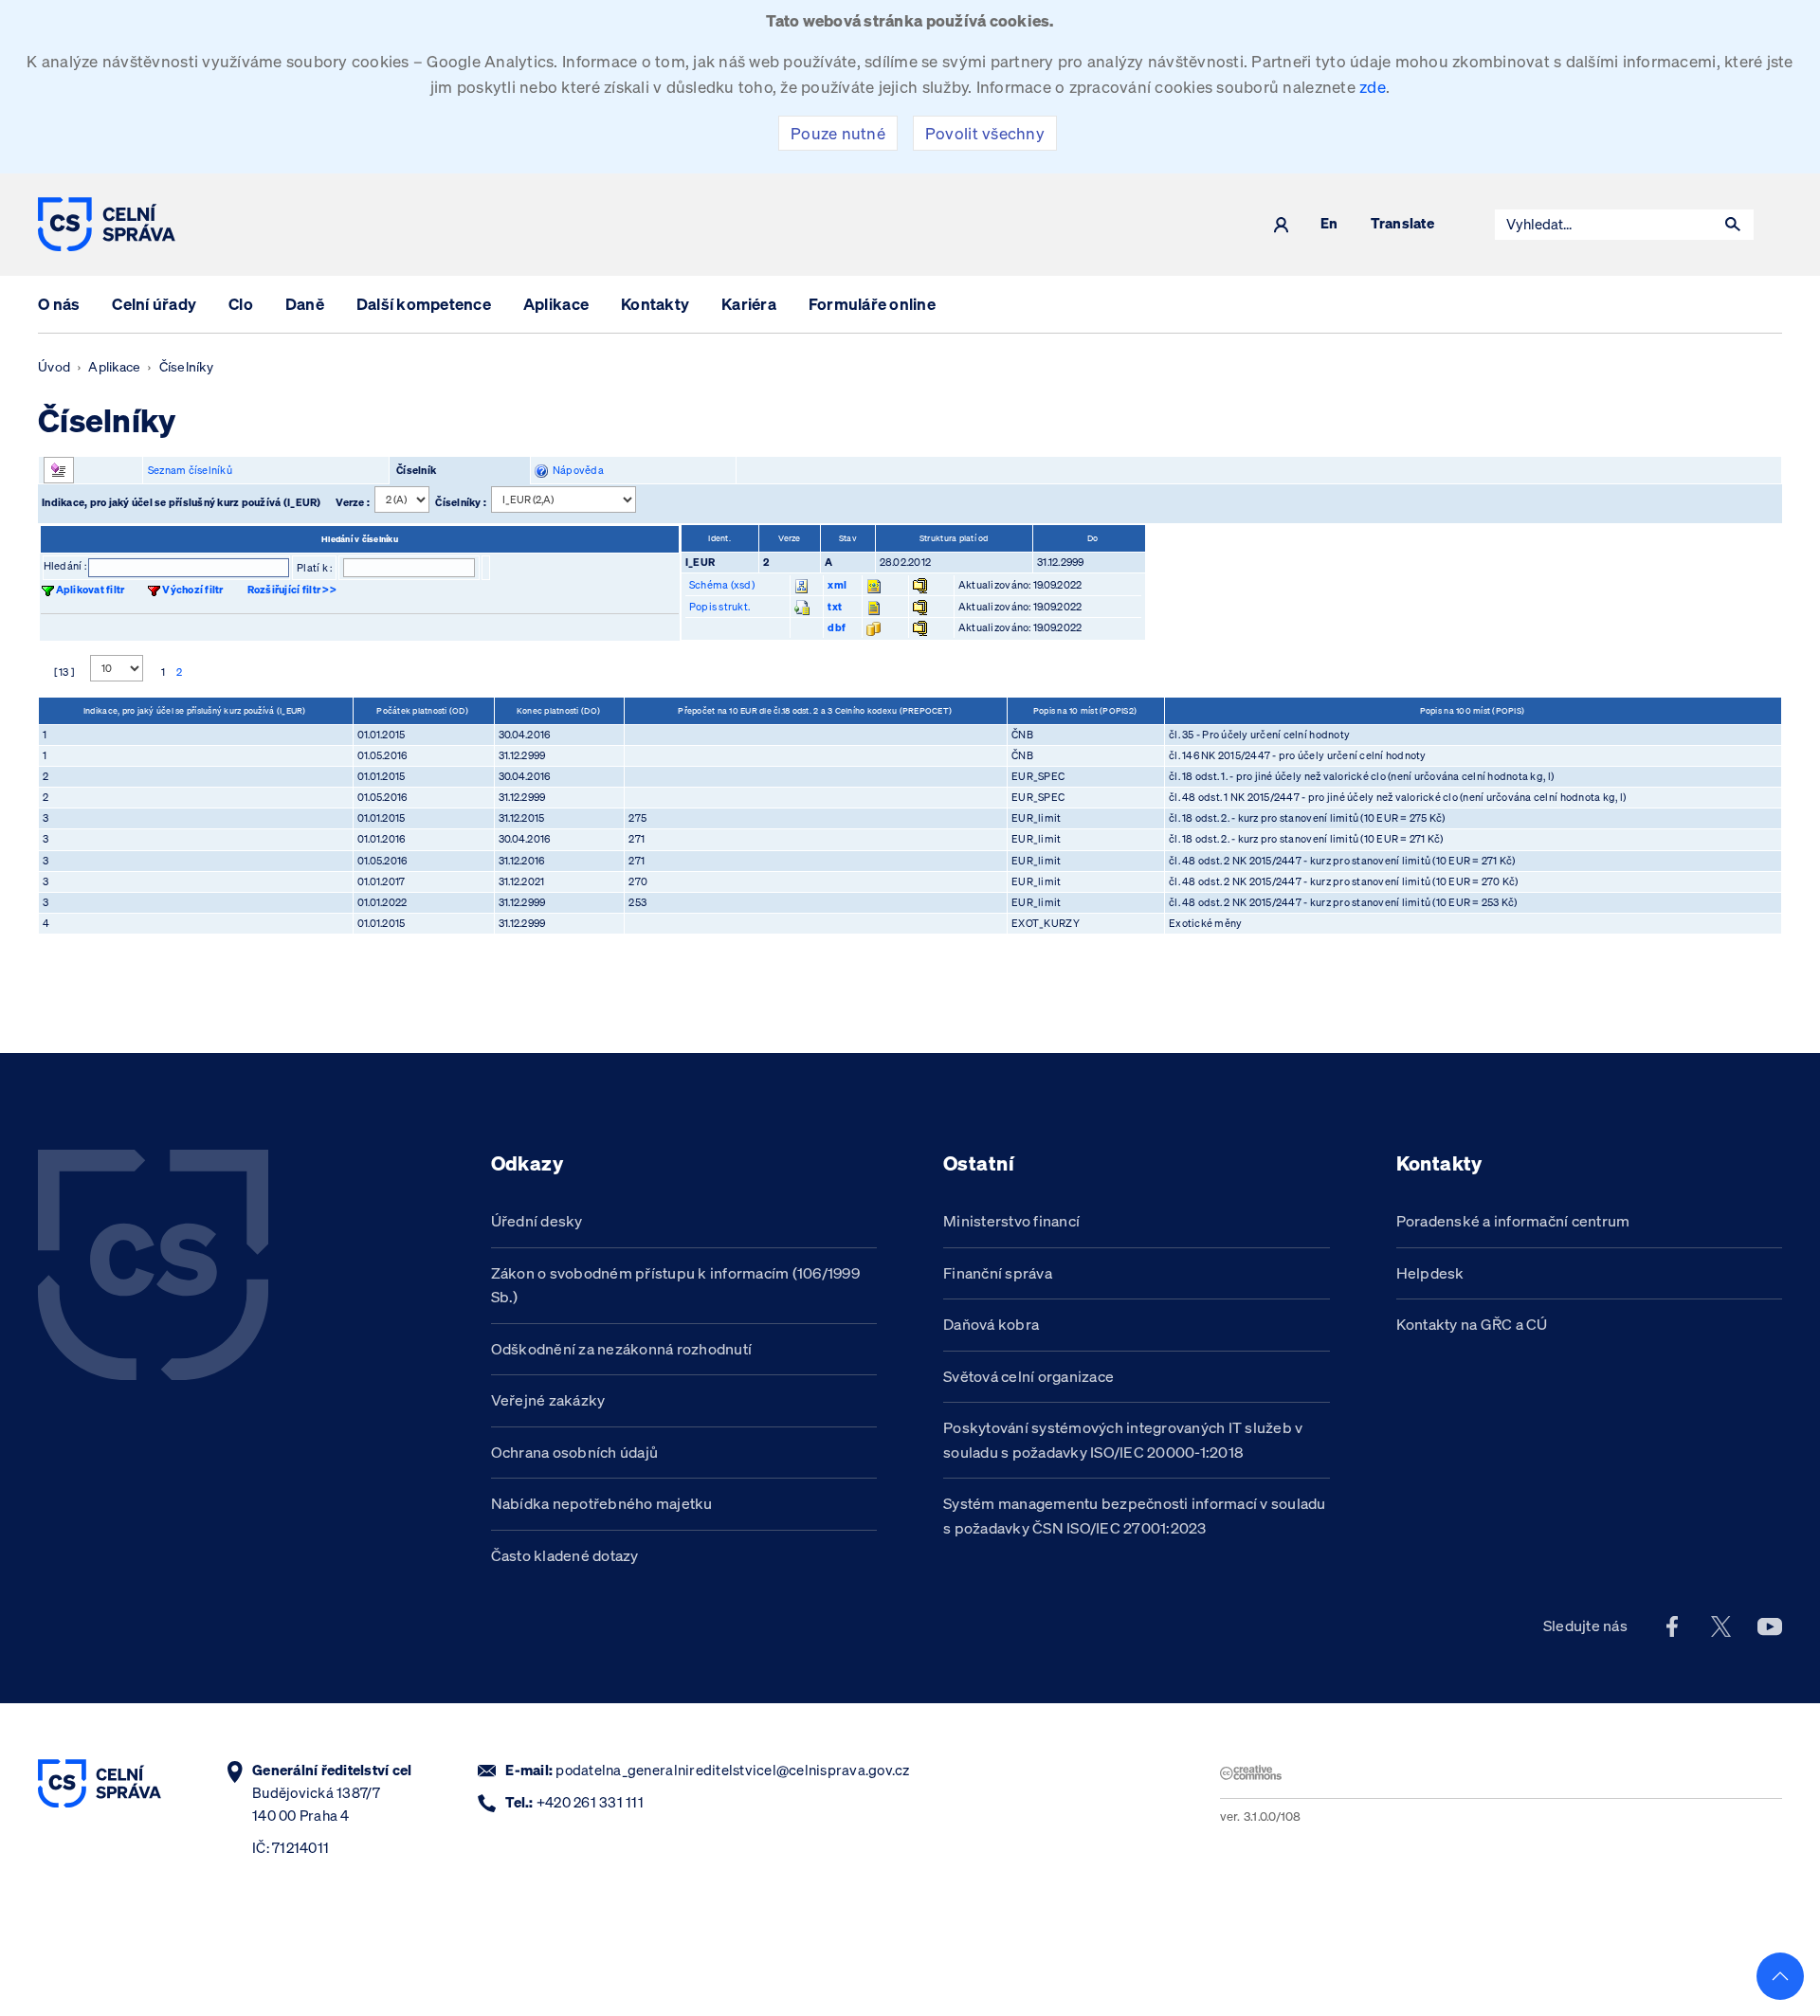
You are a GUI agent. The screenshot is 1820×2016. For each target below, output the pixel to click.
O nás (59, 304)
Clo (241, 304)
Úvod (54, 367)
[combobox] (1604, 225)
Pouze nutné (838, 133)
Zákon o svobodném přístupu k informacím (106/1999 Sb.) (676, 1285)
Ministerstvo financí (1011, 1221)
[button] (1733, 225)
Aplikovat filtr (91, 590)
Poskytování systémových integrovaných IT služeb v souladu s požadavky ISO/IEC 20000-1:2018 (1123, 1440)
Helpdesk (1430, 1273)
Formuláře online (872, 304)
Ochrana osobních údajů (575, 1452)
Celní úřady (154, 304)
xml (837, 585)
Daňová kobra (991, 1324)
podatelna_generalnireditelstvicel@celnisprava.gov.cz (732, 1770)
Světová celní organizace (1028, 1376)
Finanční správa (998, 1273)
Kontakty (655, 304)
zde (1373, 87)
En (1329, 224)
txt (835, 607)
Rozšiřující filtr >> (292, 590)
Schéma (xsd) (722, 585)
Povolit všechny (985, 133)
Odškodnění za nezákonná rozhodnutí (622, 1349)
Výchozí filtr (192, 590)
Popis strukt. (719, 607)
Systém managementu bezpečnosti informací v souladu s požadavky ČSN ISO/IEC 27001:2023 (1135, 1516)
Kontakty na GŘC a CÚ (1472, 1324)
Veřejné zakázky (548, 1400)
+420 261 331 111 (590, 1802)
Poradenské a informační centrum (1513, 1221)
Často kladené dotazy (565, 1555)
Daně (305, 304)
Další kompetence (424, 304)
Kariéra (749, 304)
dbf (837, 627)
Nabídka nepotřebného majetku (602, 1503)
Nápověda (576, 470)
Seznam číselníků (190, 470)
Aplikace (556, 304)
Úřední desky (537, 1221)
